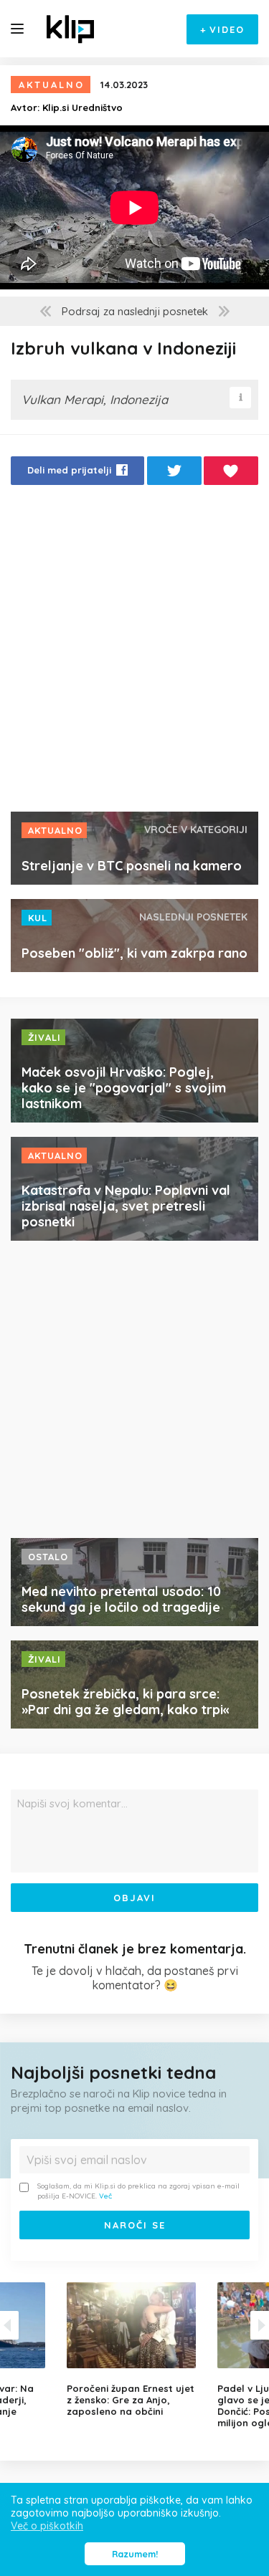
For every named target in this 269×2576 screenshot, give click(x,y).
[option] (135, 2350)
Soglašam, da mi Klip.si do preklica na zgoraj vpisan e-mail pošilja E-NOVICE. (138, 2191)
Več (105, 2196)
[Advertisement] (134, 652)
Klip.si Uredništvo (82, 107)
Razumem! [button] (135, 2554)
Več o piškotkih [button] (47, 2526)
